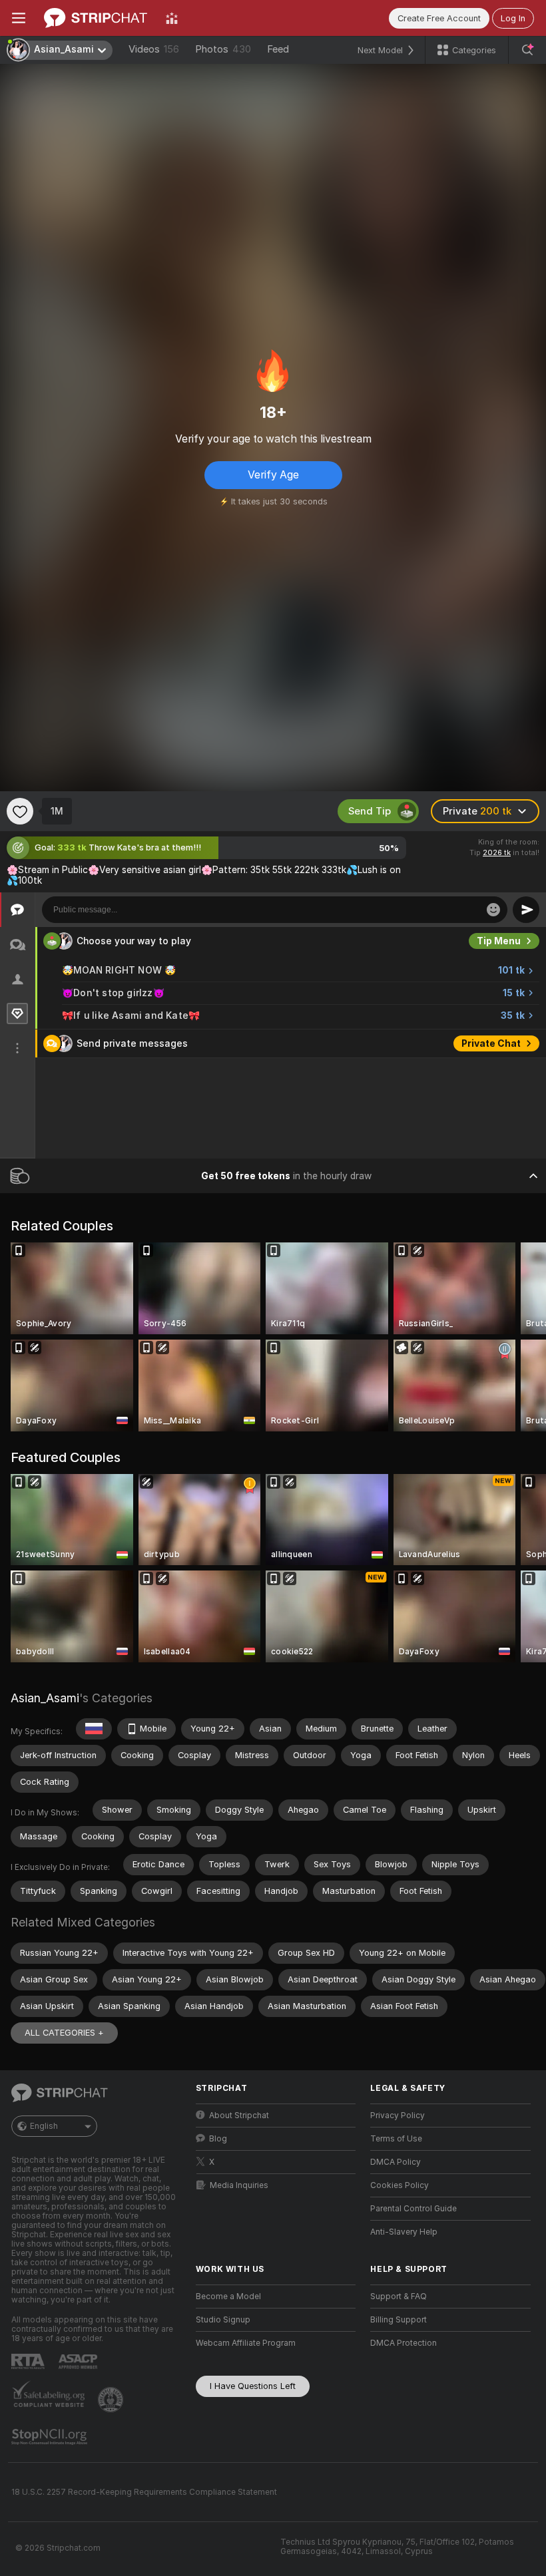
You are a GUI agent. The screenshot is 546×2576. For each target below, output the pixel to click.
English (44, 2126)
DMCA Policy (396, 2162)
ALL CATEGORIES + (64, 2033)
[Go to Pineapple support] (112, 2400)
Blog (218, 2139)
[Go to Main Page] (96, 18)
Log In (513, 18)
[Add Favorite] (20, 811)
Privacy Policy (398, 2116)
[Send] (526, 910)
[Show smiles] (493, 910)
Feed (278, 49)
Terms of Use (396, 2139)
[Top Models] (172, 18)
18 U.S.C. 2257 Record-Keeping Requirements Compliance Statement (144, 2492)
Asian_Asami (45, 1698)
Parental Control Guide (413, 2209)
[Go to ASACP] (79, 2362)
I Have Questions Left (253, 2386)
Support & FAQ (399, 2297)
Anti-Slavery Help (404, 2232)
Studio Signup (223, 2320)
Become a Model (228, 2297)
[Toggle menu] (19, 18)
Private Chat (491, 1043)
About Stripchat (239, 2116)
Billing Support (399, 2320)
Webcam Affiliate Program (246, 2343)
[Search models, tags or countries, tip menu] (527, 50)
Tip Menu (499, 941)
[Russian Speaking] (94, 1729)
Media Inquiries (239, 2185)
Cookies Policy (400, 2185)
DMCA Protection (404, 2343)
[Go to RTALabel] (29, 2361)
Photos (223, 49)
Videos (154, 49)
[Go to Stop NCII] (51, 2437)
